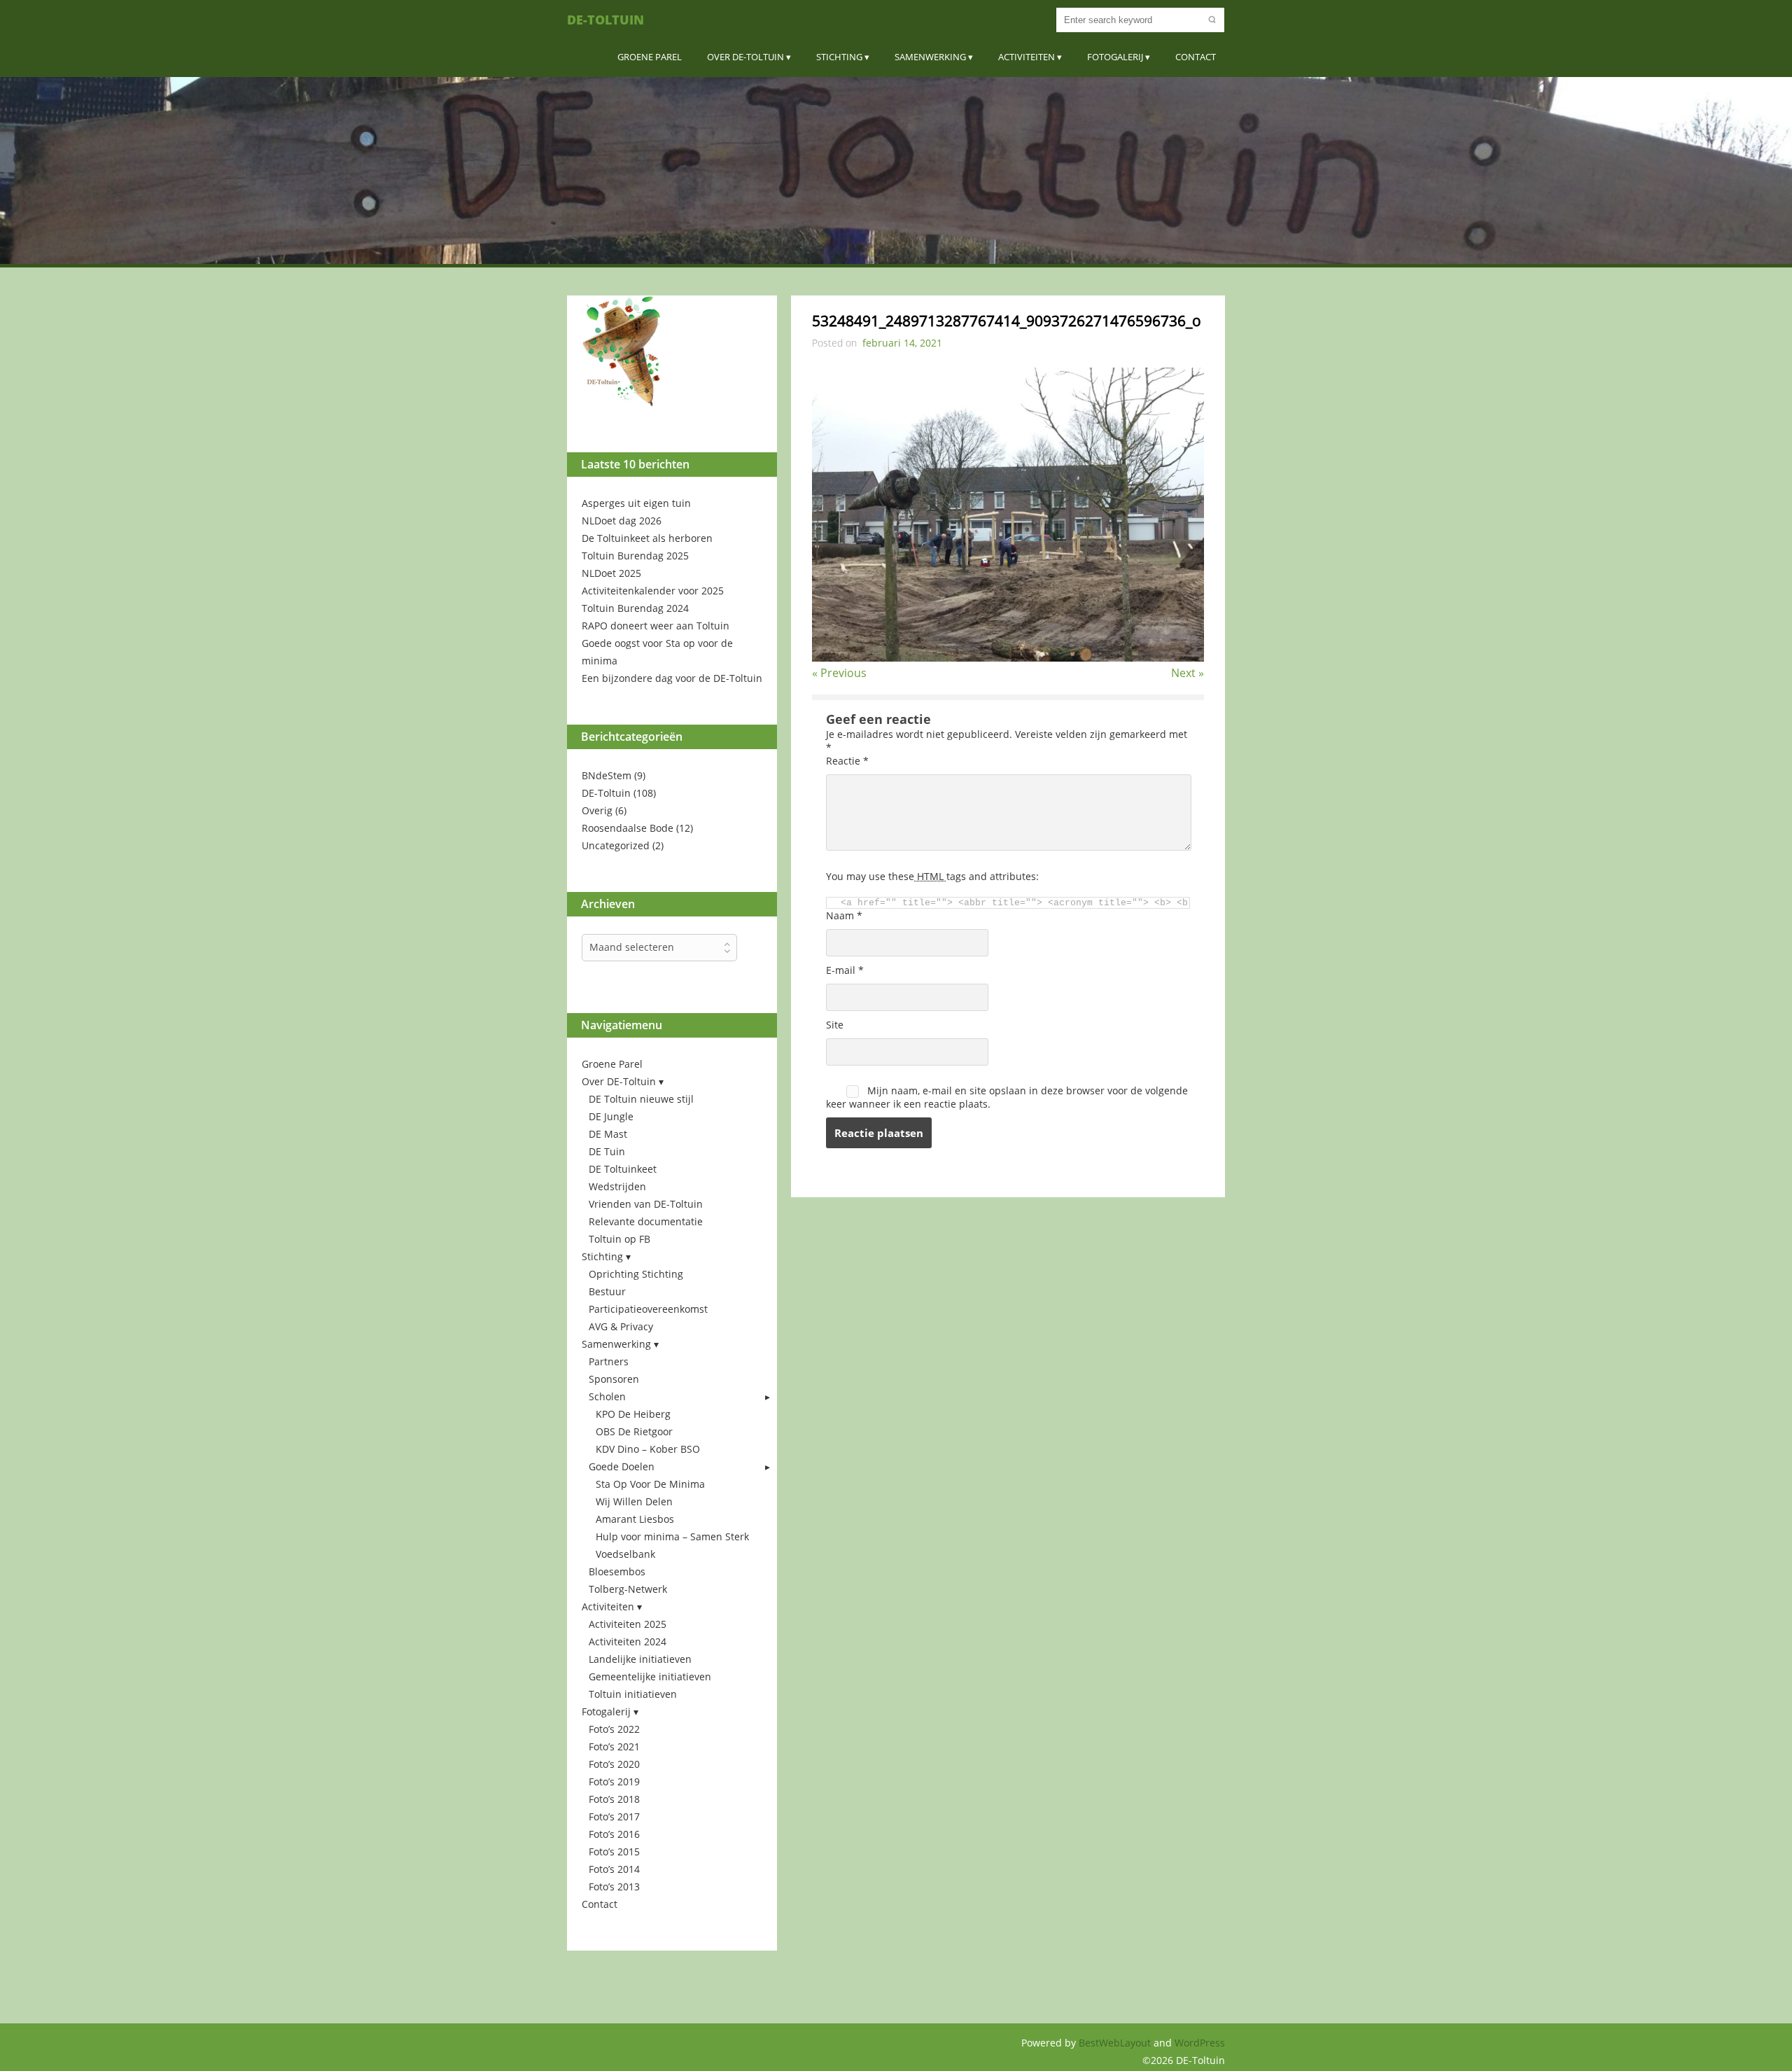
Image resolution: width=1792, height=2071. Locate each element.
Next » (1188, 673)
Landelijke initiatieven (640, 1659)
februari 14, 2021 (902, 343)
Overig (597, 810)
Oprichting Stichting (636, 1274)
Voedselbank (625, 1554)
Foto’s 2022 (614, 1729)
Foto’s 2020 (614, 1764)
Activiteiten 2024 (628, 1641)
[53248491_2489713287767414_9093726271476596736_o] (1008, 657)
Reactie (847, 761)
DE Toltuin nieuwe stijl (641, 1099)
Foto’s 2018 (614, 1799)
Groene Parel (650, 57)
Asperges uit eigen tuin (636, 503)
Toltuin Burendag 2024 (635, 608)
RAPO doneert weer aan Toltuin (656, 626)
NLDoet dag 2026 (622, 521)
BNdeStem (607, 775)
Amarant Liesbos (635, 1519)
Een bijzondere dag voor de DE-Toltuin (672, 678)
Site (835, 1025)
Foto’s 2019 (614, 1781)
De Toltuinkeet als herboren (647, 538)
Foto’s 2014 (614, 1869)
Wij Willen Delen (634, 1501)
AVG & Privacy (621, 1326)
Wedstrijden (617, 1186)
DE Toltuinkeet (623, 1169)
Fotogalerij (1115, 57)
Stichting (839, 57)
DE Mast (608, 1134)
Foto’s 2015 (614, 1852)
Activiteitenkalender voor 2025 (653, 591)
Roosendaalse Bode (628, 828)
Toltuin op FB (619, 1239)
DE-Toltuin (605, 20)
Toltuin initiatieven (633, 1694)
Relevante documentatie (646, 1221)
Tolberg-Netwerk (628, 1589)
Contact (1196, 57)
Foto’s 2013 (614, 1887)
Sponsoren (614, 1379)
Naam (844, 915)
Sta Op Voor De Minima (650, 1484)
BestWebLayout (1116, 2043)
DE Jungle (611, 1116)
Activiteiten (1027, 57)
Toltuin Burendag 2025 (635, 556)
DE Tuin (607, 1151)
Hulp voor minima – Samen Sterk (672, 1536)
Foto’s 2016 (614, 1834)
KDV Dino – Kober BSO (648, 1449)
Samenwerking (930, 57)
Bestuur (607, 1291)
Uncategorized (616, 845)
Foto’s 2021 (614, 1746)
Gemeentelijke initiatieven (650, 1676)
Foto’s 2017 (614, 1817)
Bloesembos (617, 1571)
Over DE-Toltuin (745, 57)
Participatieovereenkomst (648, 1309)
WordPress (1200, 2043)
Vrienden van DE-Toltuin (646, 1204)
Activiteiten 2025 (628, 1624)
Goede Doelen (622, 1466)
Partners (609, 1361)
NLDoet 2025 (611, 573)
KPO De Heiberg (633, 1414)
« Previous (839, 673)
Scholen (607, 1396)
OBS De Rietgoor (634, 1431)
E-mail (845, 970)
